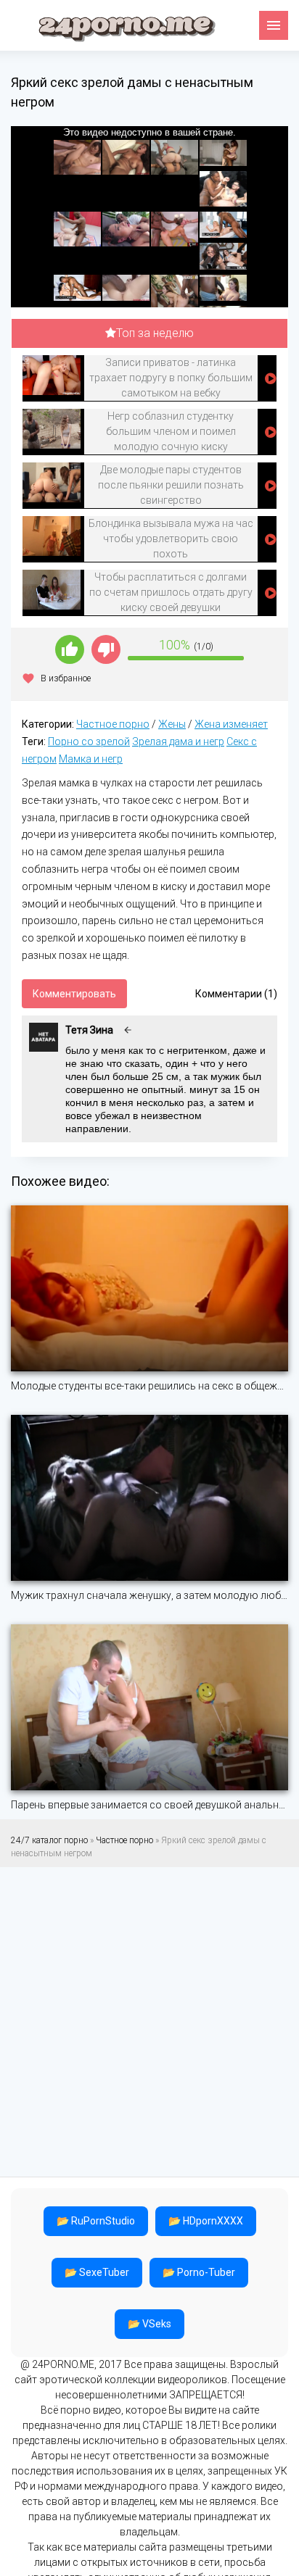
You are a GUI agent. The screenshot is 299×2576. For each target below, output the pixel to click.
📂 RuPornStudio (96, 2221)
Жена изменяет (231, 724)
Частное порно (113, 724)
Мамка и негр (91, 759)
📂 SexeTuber (97, 2272)
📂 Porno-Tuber (199, 2272)
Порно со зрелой (89, 741)
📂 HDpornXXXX (206, 2221)
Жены (172, 724)
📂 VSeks (149, 2324)
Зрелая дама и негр (178, 741)
